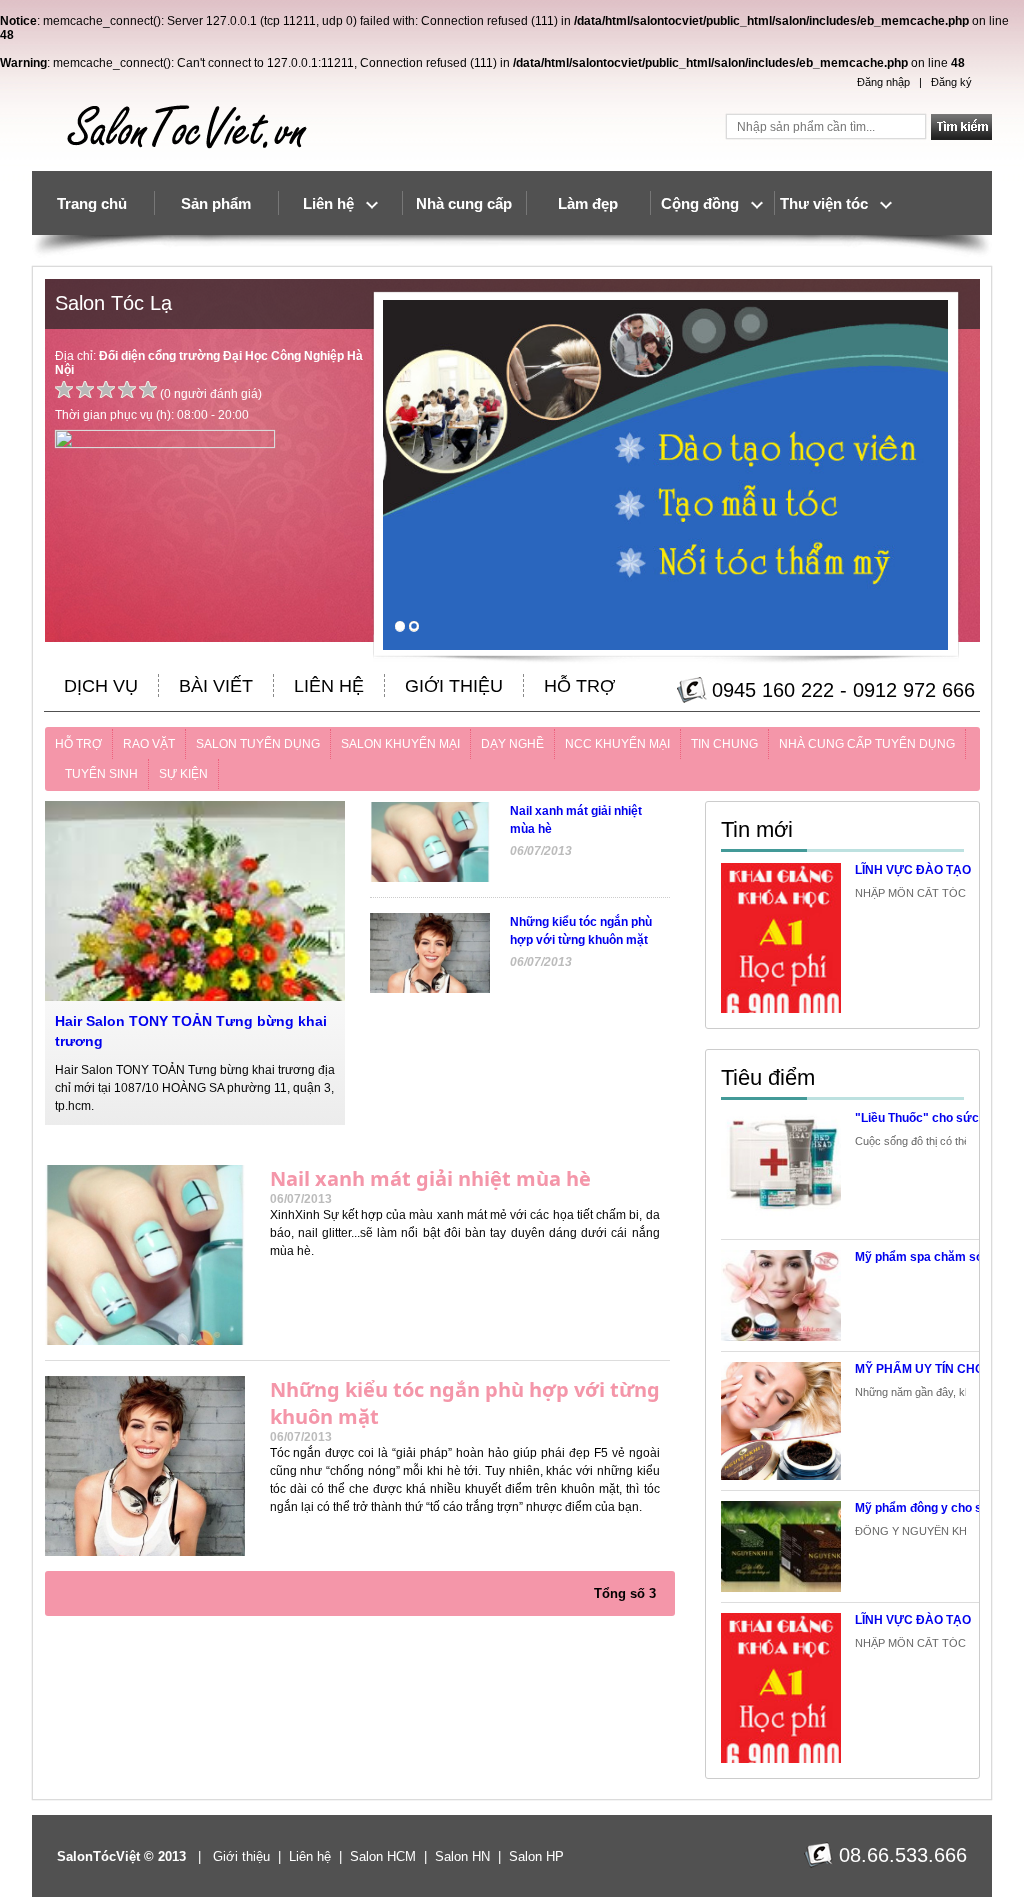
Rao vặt (149, 744)
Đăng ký (951, 82)
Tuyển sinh (101, 774)
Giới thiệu (454, 686)
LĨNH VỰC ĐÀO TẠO (913, 870)
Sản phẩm (216, 203)
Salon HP (536, 1856)
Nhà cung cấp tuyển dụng (867, 744)
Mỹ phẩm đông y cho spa (925, 1508)
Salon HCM (383, 1856)
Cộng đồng (706, 203)
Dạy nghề (512, 744)
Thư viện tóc (830, 203)
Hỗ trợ (579, 686)
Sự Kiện (183, 774)
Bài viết (216, 686)
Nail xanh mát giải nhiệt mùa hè (430, 1178)
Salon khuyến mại (400, 744)
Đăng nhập (883, 82)
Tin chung (724, 744)
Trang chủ (92, 203)
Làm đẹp (588, 203)
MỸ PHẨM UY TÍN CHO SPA (933, 1369)
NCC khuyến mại (617, 744)
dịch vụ (101, 686)
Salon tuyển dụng (258, 744)
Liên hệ (334, 203)
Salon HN (462, 1856)
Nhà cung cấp (464, 203)
